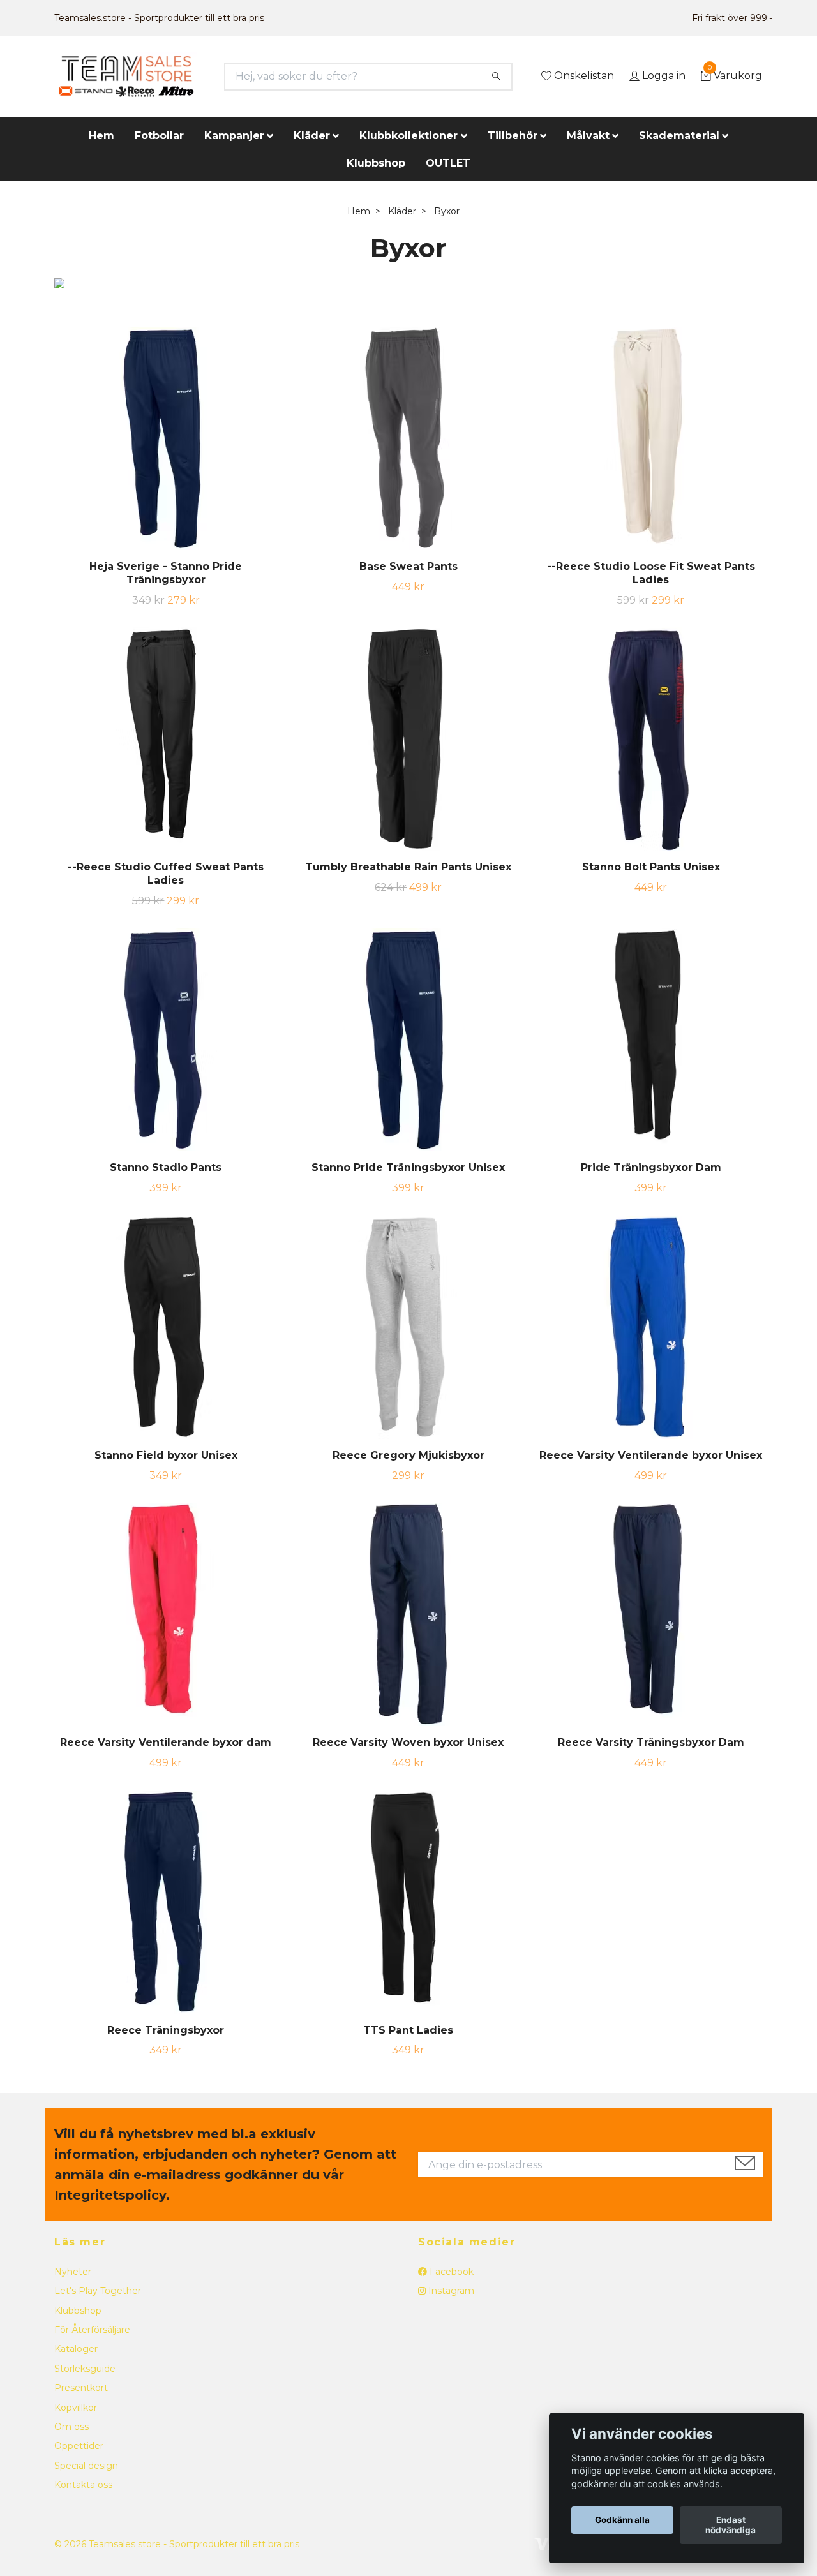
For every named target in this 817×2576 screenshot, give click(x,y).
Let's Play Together (98, 2291)
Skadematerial (679, 136)
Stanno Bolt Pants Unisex (651, 867)
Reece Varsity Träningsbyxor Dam (651, 1742)
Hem (101, 136)
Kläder (312, 136)
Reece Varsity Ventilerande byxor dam (166, 1742)
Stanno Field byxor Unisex (166, 1455)
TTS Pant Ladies (408, 2030)
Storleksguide (85, 2369)
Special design (86, 2466)
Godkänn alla (622, 2520)
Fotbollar (159, 136)
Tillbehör (513, 136)
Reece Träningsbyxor (166, 2030)
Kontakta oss (83, 2485)
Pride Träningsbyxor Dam (651, 1167)
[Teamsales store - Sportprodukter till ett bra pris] (126, 77)
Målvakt (588, 136)
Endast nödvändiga (731, 2526)
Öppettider (79, 2446)
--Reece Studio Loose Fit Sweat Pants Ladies (651, 573)
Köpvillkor (76, 2408)
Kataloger (76, 2349)
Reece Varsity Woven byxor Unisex (408, 1742)
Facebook (450, 2272)
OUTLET (448, 163)
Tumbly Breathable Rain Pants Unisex (408, 867)
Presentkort (81, 2388)
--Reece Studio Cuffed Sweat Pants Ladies (166, 874)
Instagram (450, 2291)
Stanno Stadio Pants (166, 1167)
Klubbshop (376, 163)
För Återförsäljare (92, 2330)
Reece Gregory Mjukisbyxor (408, 1455)
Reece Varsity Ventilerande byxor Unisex (651, 1455)
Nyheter (73, 2272)
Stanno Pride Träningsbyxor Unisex (408, 1167)
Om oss (71, 2427)
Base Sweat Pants (408, 566)
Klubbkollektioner (408, 136)
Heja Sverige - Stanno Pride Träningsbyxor (166, 573)
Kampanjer (234, 136)
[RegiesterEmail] (745, 2164)
